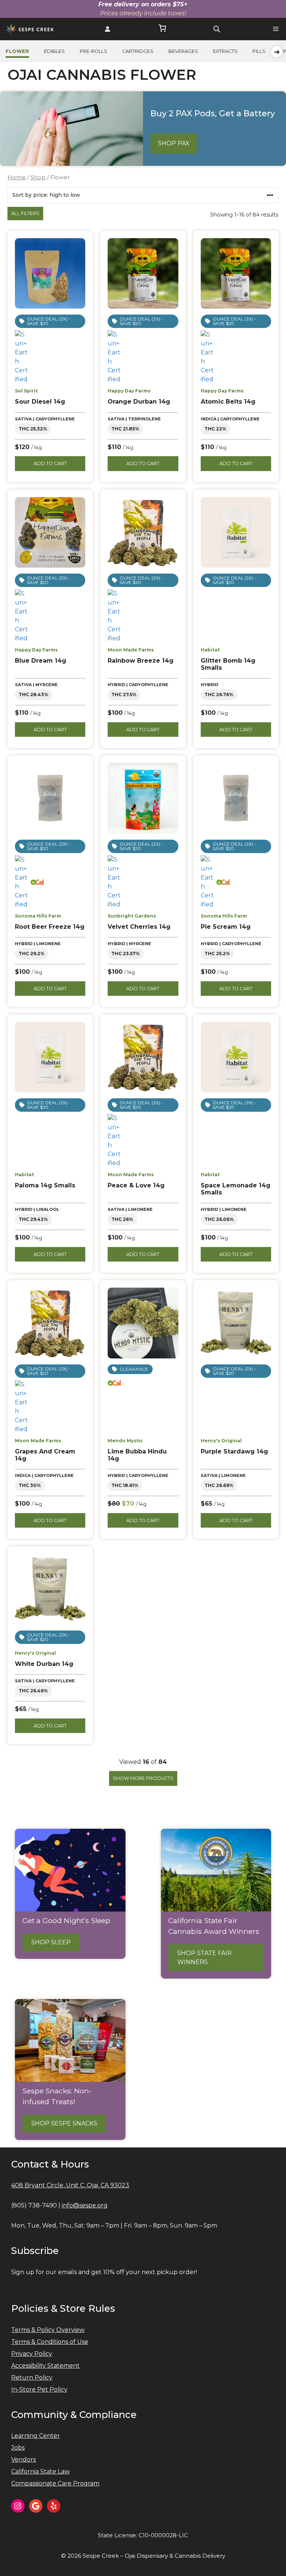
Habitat (210, 650)
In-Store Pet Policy (39, 2389)
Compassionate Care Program (55, 2483)
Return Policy (32, 2378)
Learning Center (36, 2436)
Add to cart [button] (50, 463)
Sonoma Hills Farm (38, 916)
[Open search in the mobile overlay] (217, 29)
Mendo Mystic (125, 1441)
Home (17, 177)
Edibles (54, 51)
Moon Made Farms (131, 650)
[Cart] (162, 29)
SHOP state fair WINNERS (204, 1958)
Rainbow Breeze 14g (141, 661)
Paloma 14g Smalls (45, 1185)
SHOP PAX (174, 143)
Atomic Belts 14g (228, 402)
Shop (38, 177)
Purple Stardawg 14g (234, 1451)
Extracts (225, 51)
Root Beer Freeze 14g (50, 927)
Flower (17, 51)
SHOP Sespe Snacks (64, 2123)
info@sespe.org (85, 2205)
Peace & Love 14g (136, 1185)
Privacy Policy (32, 2354)
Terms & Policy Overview (48, 2330)
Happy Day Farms (129, 391)
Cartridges (138, 51)
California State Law (40, 2471)
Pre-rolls (93, 51)
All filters (25, 213)
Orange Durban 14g (139, 402)
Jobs (18, 2448)
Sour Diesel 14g (40, 402)
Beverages (183, 51)
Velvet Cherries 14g (139, 927)
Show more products (143, 1778)
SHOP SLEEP (51, 1942)
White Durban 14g (44, 1664)
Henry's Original (221, 1441)
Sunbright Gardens (132, 916)
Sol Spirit (26, 391)
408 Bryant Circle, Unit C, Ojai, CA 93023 (70, 2185)
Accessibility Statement (45, 2366)
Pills (259, 51)
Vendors (23, 2460)
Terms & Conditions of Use (50, 2342)
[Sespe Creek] (30, 29)
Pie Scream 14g (226, 927)
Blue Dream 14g (41, 661)
